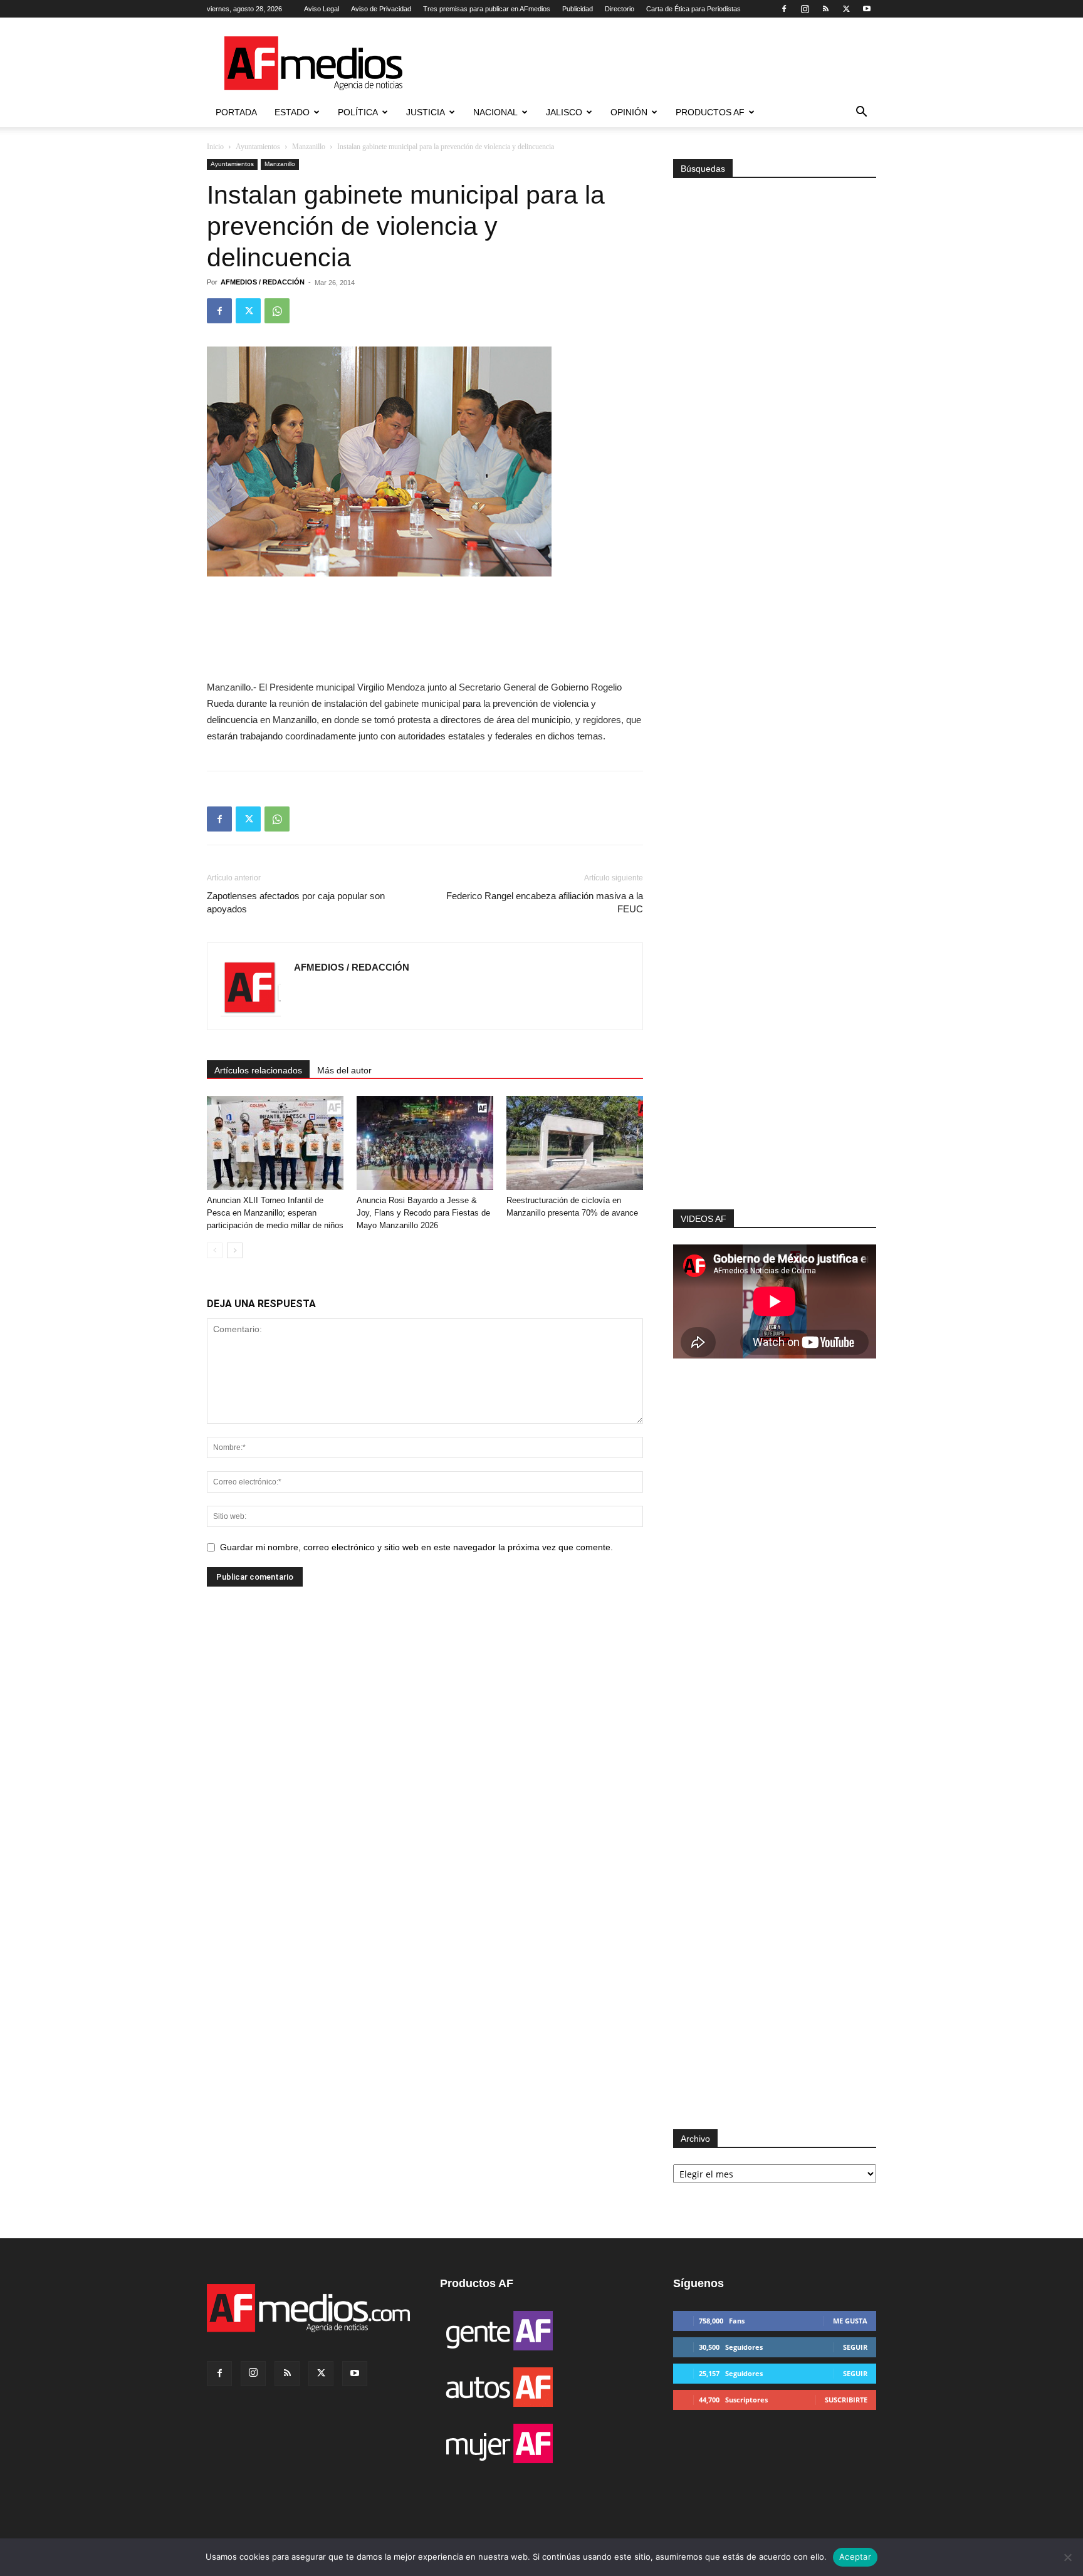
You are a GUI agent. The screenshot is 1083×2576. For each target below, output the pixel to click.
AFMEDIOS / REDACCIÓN (263, 282)
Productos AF (710, 112)
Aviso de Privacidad (381, 9)
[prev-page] (215, 1250)
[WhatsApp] (277, 311)
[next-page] (235, 1250)
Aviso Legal (322, 9)
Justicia (426, 112)
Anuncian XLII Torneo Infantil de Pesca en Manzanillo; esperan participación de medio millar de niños (275, 1213)
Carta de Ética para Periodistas (693, 9)
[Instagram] (805, 9)
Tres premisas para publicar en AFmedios (487, 9)
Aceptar (855, 2557)
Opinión (629, 112)
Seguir (855, 2347)
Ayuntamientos (258, 147)
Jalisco (564, 112)
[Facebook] (784, 9)
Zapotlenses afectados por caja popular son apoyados (296, 902)
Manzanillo (309, 147)
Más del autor (344, 1070)
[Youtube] (867, 9)
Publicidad (578, 9)
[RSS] (825, 9)
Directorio (620, 9)
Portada (236, 112)
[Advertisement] (775, 1041)
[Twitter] (846, 9)
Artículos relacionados (258, 1070)
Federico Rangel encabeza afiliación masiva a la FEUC (545, 902)
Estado (292, 112)
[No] (1067, 2557)
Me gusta (850, 2321)
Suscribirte (846, 2400)
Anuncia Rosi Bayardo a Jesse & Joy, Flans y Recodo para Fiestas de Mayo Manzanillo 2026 (423, 1213)
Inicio (215, 147)
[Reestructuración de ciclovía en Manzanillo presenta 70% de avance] (575, 1143)
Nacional (495, 112)
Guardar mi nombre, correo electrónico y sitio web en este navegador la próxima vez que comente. (416, 1547)
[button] (861, 113)
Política (358, 112)
